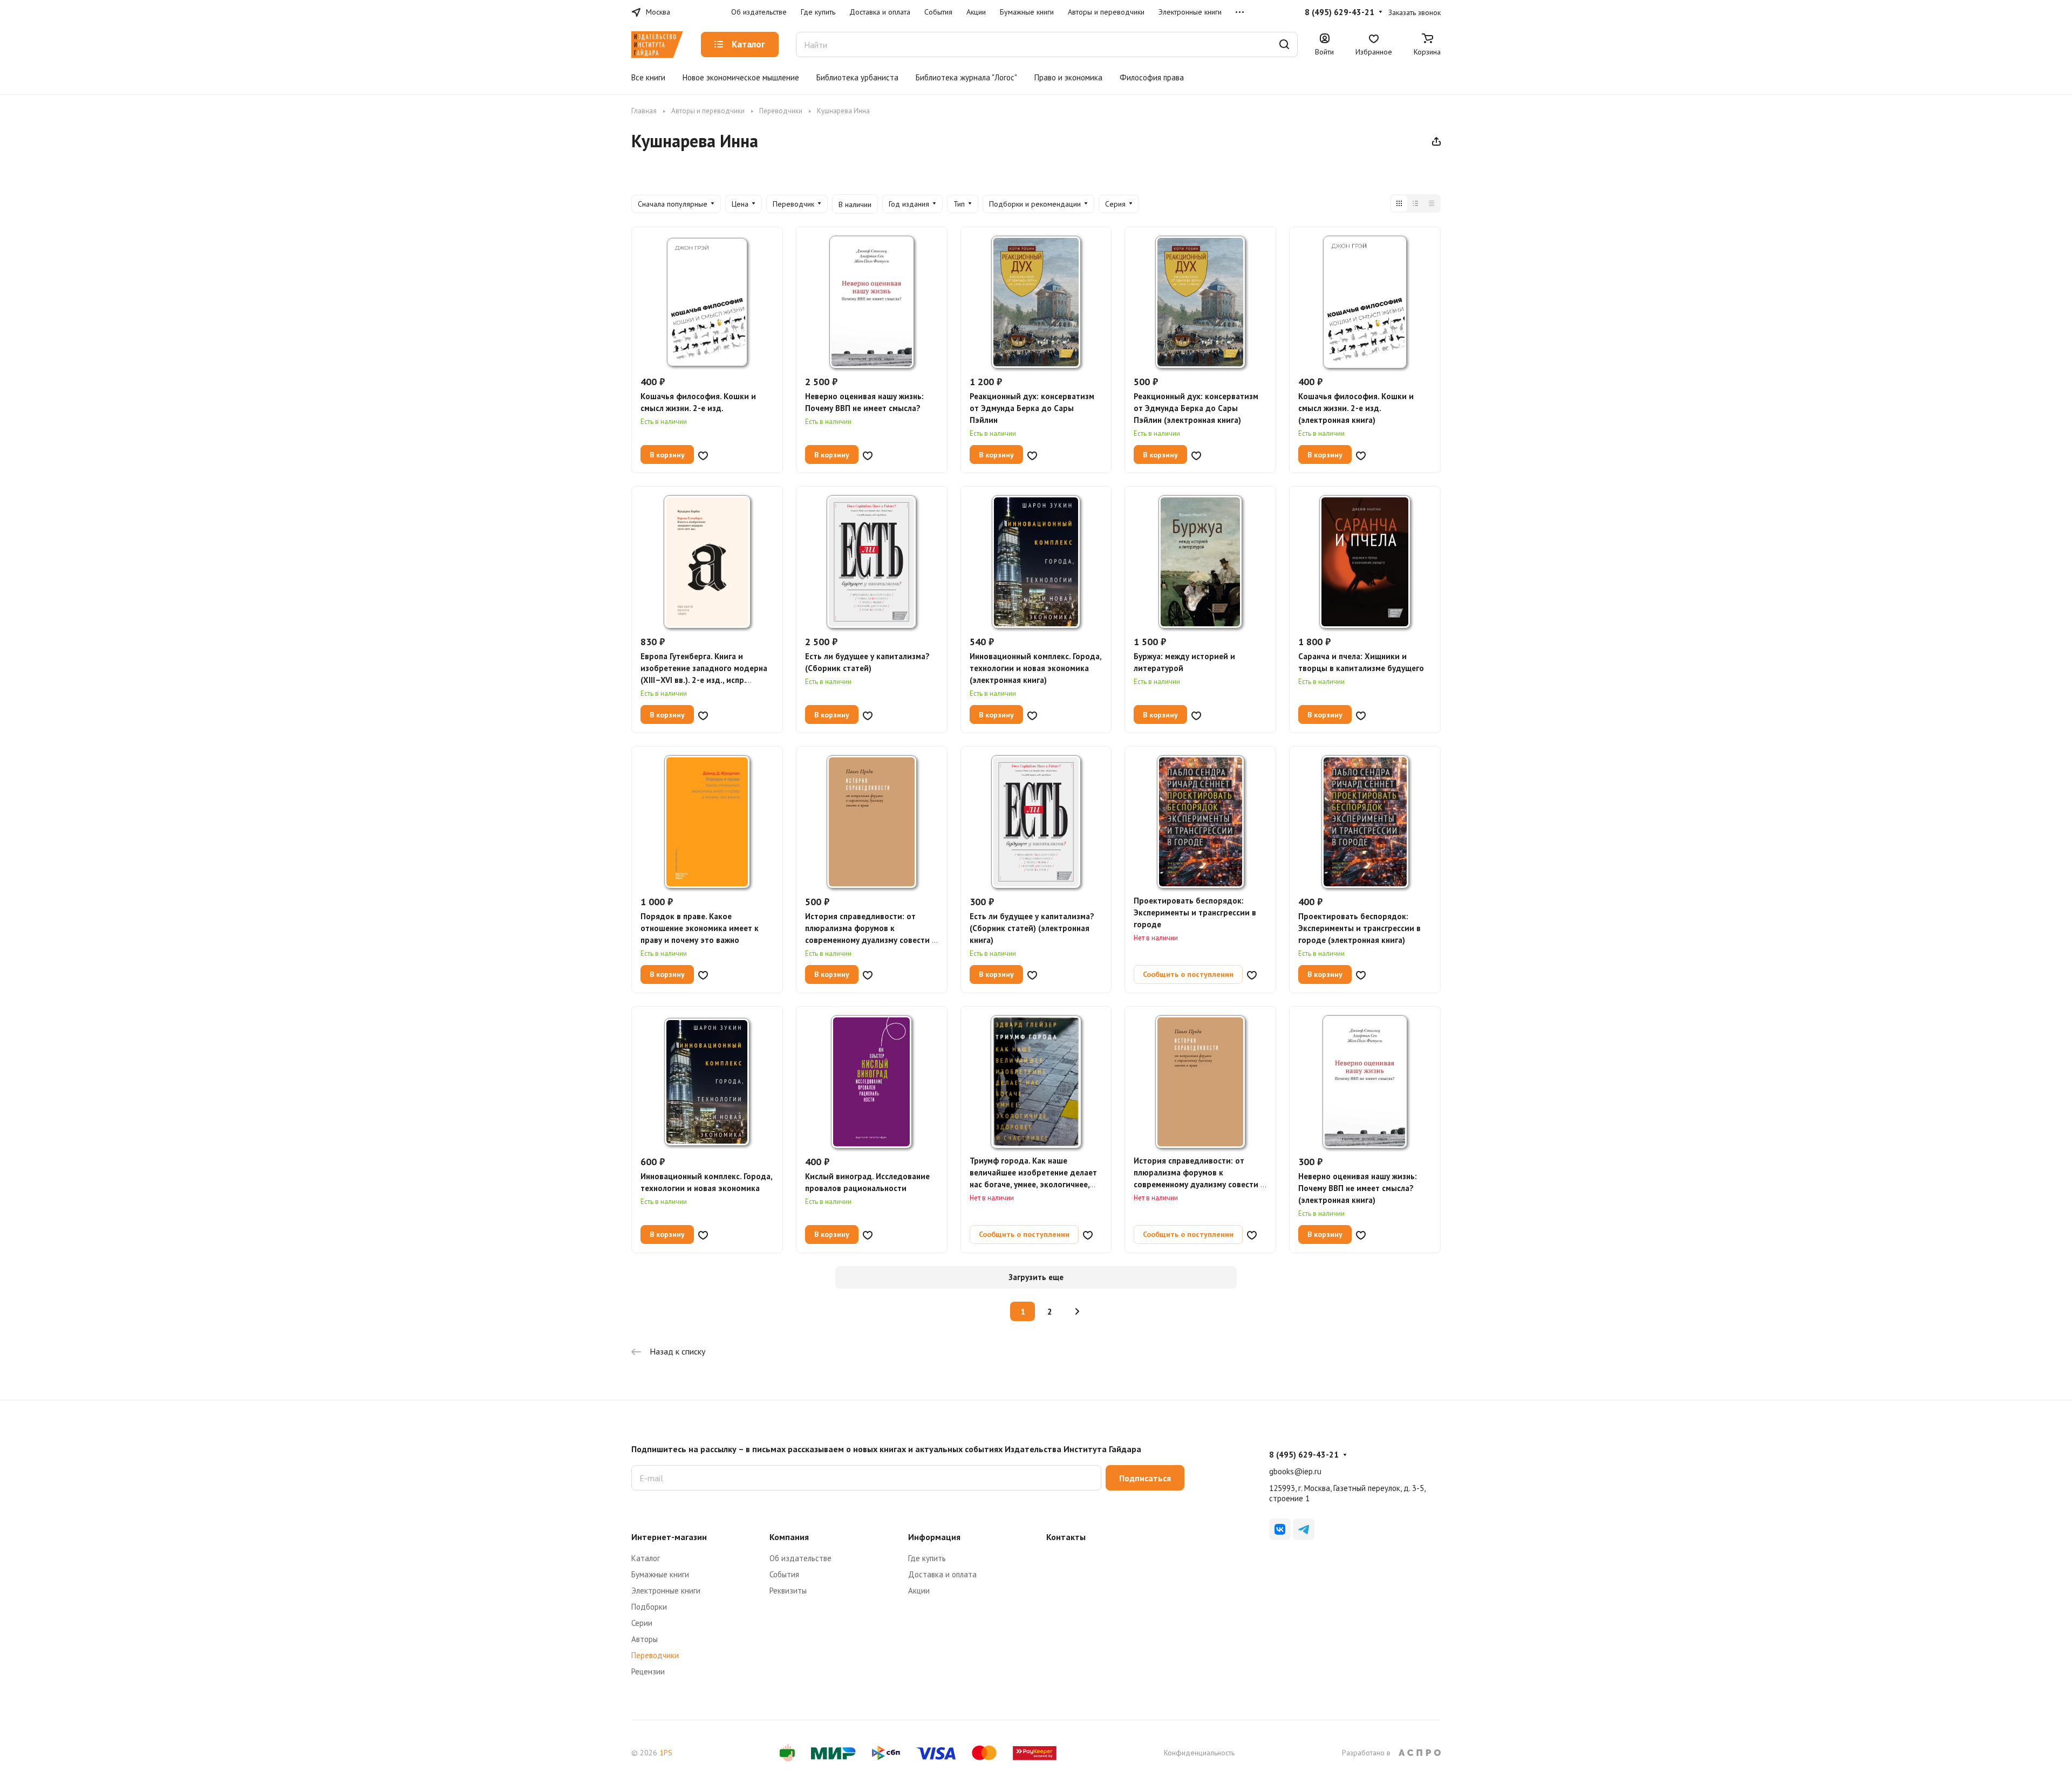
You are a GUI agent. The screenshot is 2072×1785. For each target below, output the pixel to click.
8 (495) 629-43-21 (1340, 12)
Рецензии (648, 1671)
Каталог (646, 1558)
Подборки (649, 1607)
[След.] (1077, 1311)
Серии (642, 1623)
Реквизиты (788, 1591)
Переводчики (655, 1655)
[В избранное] (703, 455)
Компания (789, 1537)
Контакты (1066, 1537)
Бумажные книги (660, 1574)
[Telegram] (1304, 1529)
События (784, 1574)
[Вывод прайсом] (1432, 203)
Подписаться (1145, 1478)
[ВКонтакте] (1280, 1529)
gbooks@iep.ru (1295, 1471)
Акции (919, 1591)
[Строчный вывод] (1415, 203)
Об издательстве (800, 1558)
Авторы (645, 1639)
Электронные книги (666, 1591)
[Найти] (1284, 45)
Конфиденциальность (1199, 1753)
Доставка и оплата (942, 1574)
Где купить (927, 1558)
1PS (666, 1753)
